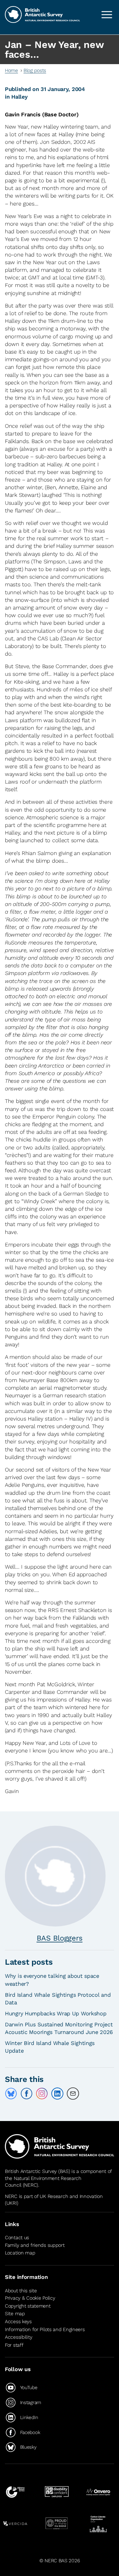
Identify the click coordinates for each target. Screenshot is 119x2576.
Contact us (17, 2238)
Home (11, 70)
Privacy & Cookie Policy (30, 2298)
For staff (14, 2345)
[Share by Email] (73, 2094)
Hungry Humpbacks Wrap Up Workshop (56, 2013)
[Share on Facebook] (27, 2094)
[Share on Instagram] (42, 2094)
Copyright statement (28, 2306)
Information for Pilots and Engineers (45, 2329)
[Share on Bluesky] (11, 2094)
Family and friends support (35, 2245)
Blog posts (35, 70)
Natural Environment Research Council (43, 2182)
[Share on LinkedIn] (57, 2094)
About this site (21, 2291)
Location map (20, 2253)
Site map (15, 2314)
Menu (107, 15)
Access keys (18, 2321)
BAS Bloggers (60, 1938)
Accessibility (18, 2337)
